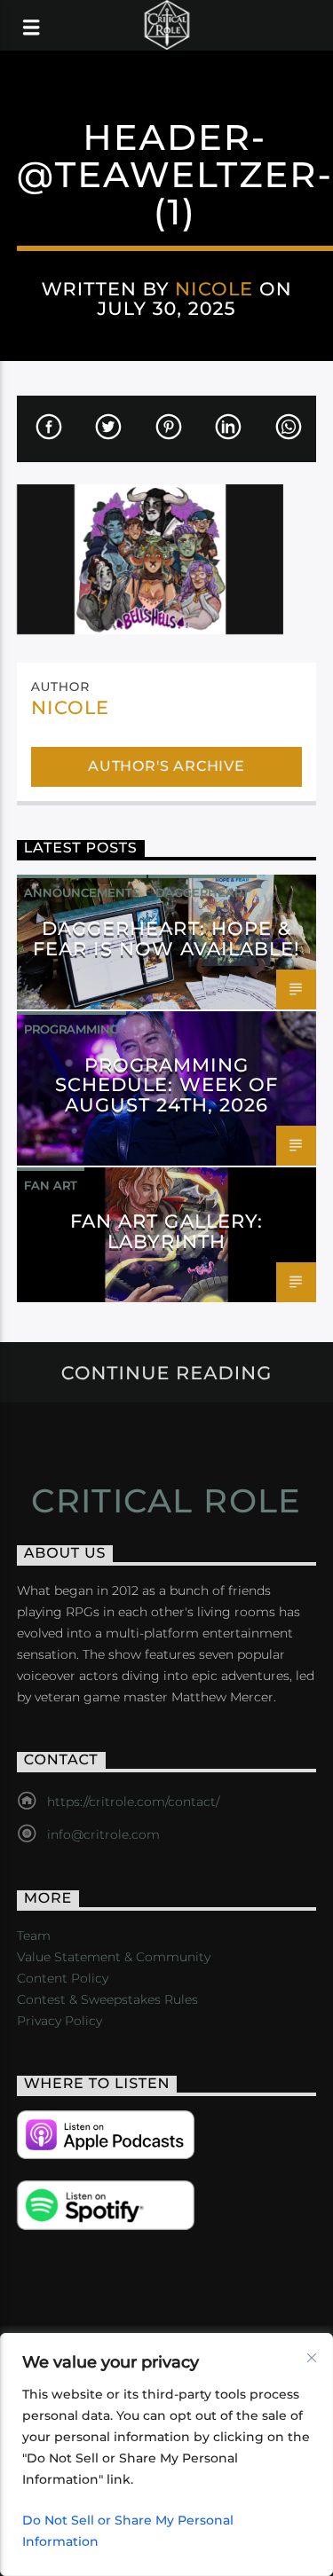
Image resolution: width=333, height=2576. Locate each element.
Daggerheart (202, 892)
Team (34, 1936)
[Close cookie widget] (312, 2358)
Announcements (82, 892)
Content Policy (63, 1978)
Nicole (214, 289)
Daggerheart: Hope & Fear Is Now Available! (167, 939)
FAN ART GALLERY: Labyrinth (166, 1231)
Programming (71, 1029)
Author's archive (166, 766)
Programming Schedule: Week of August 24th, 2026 (167, 1085)
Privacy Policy (59, 2021)
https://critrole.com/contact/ (133, 1802)
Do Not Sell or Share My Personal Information (128, 2531)
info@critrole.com (103, 1834)
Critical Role (166, 1501)
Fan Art (51, 1185)
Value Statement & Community (114, 1957)
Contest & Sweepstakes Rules (107, 1999)
